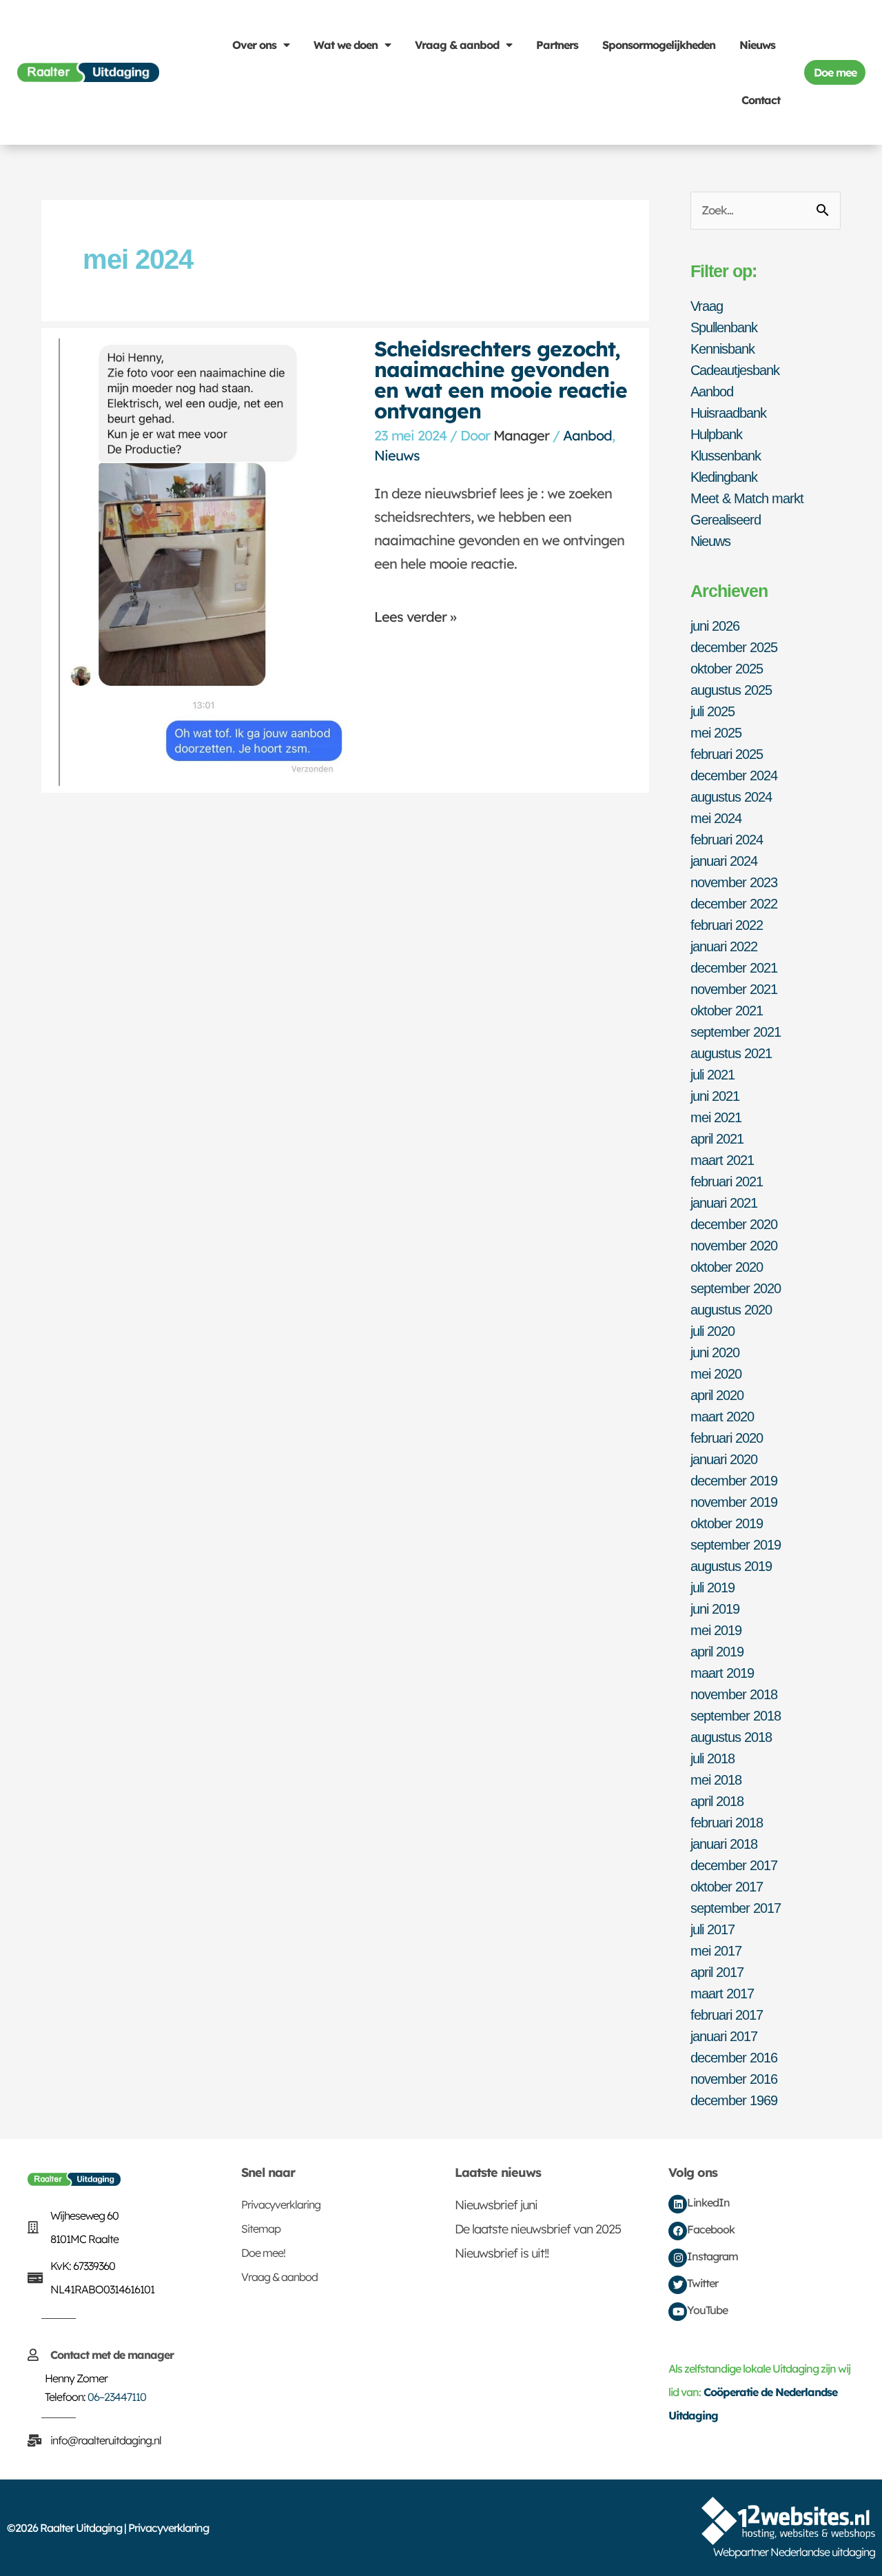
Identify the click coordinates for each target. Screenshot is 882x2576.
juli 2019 (712, 1588)
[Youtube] (678, 2312)
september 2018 (736, 1716)
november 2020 (734, 1246)
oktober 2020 (727, 1267)
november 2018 (734, 1694)
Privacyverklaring (281, 2204)
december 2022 (734, 904)
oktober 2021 (727, 1011)
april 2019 (717, 1652)
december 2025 (734, 647)
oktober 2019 (727, 1523)
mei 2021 (716, 1117)
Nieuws (757, 45)
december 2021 (734, 968)
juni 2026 (715, 626)
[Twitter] (678, 2285)
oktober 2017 (727, 1887)
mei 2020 (716, 1374)
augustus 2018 (731, 1737)
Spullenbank (724, 327)
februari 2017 (727, 2015)
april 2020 (717, 1395)
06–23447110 (117, 2397)
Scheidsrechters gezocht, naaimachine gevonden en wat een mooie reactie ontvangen (501, 380)
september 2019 (736, 1545)
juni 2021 (715, 1096)
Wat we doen (346, 45)
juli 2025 (712, 711)
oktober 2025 (727, 669)
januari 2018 (724, 1844)
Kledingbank (724, 477)
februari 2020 (727, 1438)
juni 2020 (715, 1352)
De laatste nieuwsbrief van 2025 (538, 2229)
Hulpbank (716, 434)
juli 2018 (712, 1758)
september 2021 (736, 1032)
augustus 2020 (731, 1310)
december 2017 (734, 1865)
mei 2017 (716, 1951)
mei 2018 (716, 1780)
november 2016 (734, 2079)
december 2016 (734, 2058)
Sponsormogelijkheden (659, 45)
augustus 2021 (731, 1053)
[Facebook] (678, 2231)
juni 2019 (715, 1609)
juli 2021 (712, 1075)
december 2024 (734, 775)
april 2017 (717, 1972)
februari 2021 (727, 1181)
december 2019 (734, 1481)
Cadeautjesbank (735, 370)
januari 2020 (724, 1459)
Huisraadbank (728, 413)
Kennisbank (722, 349)
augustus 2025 (731, 690)
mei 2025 (716, 733)
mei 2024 (716, 818)
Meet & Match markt (747, 498)
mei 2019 (716, 1630)
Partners (557, 45)
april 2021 (717, 1139)
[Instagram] (678, 2258)
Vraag (707, 306)
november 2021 (734, 989)
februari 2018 (727, 1823)
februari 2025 (727, 754)
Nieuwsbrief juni (496, 2205)
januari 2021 (724, 1203)
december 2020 (734, 1224)
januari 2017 (724, 2036)
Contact (761, 100)
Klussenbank (726, 456)
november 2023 (734, 882)
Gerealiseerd (726, 520)
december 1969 (734, 2100)
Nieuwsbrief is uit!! (502, 2253)
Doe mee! (263, 2253)
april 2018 (717, 1801)
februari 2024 (727, 840)
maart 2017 (722, 1994)
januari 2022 (724, 946)
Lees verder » (415, 617)
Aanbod (587, 435)
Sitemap (261, 2229)
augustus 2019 (731, 1566)
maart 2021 (722, 1160)
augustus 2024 (731, 797)
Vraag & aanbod (457, 45)
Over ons (254, 45)
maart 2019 (722, 1673)
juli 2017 (712, 1929)
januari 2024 (724, 861)
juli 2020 (712, 1331)
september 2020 (736, 1288)
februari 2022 (727, 925)
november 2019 (734, 1502)
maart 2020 (722, 1417)
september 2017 (736, 1908)
